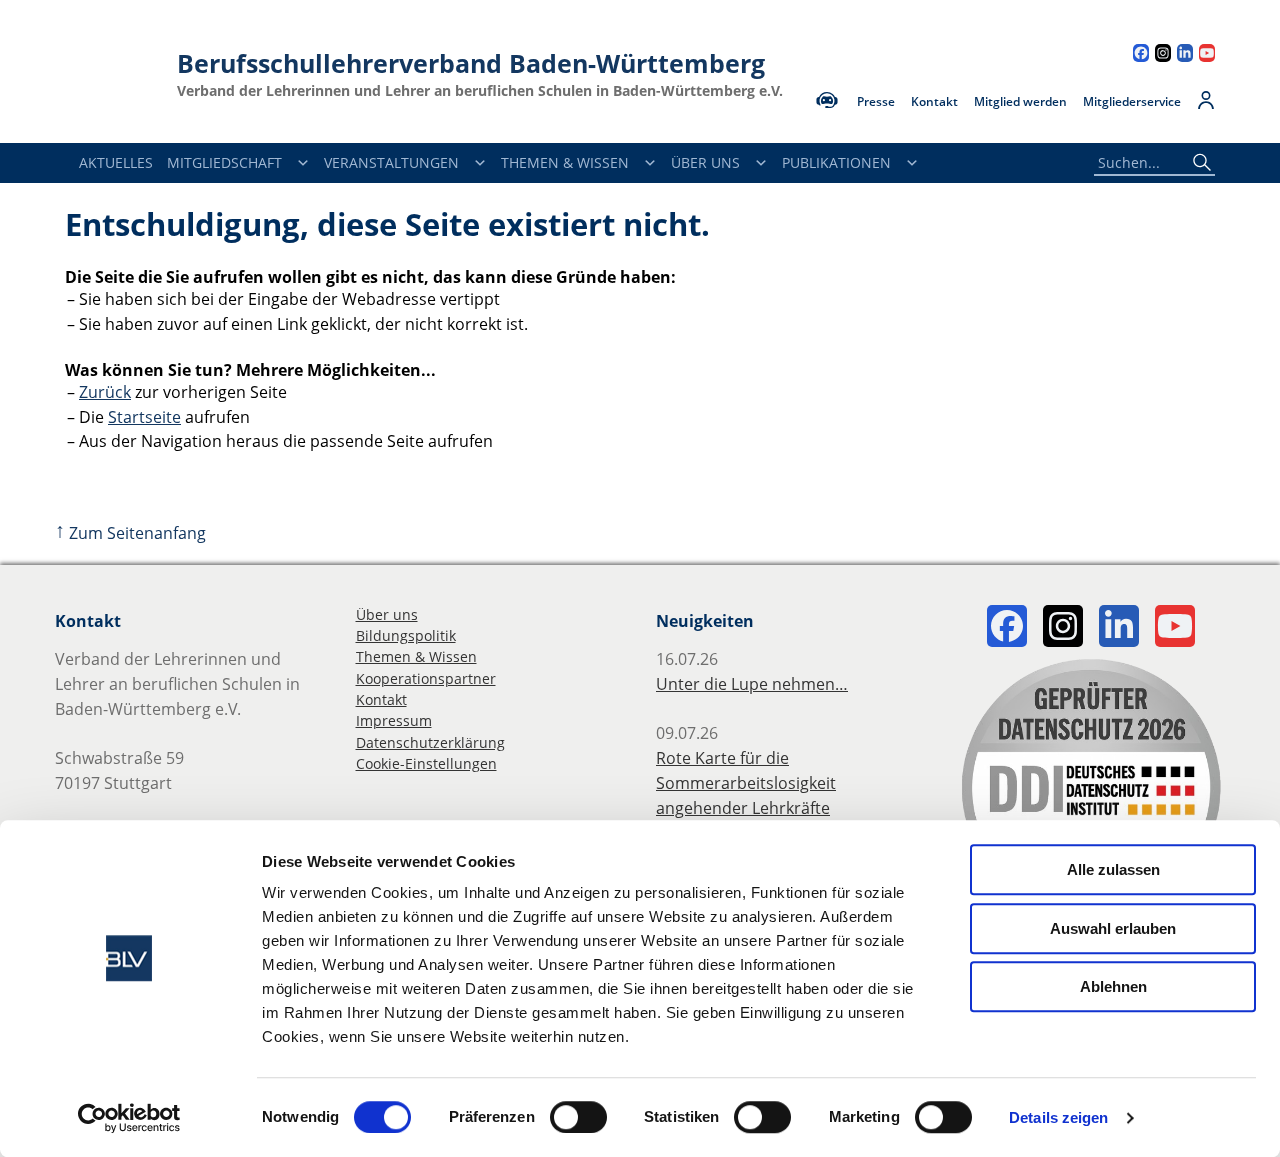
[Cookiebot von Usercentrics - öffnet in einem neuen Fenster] (129, 1118)
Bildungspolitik (406, 635)
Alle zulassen (1113, 869)
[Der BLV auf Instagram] (1163, 55)
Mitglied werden (1020, 102)
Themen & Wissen (565, 162)
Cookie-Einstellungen (426, 763)
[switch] (578, 1117)
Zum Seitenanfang (130, 533)
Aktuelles (116, 162)
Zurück (105, 392)
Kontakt (934, 102)
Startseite (144, 417)
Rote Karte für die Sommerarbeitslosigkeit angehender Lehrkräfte (746, 783)
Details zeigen (1058, 1117)
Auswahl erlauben (1113, 928)
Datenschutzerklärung (430, 742)
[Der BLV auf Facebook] (1141, 55)
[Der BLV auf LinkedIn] (1185, 55)
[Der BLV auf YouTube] (1207, 55)
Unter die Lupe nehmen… (752, 684)
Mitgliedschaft (224, 162)
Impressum (394, 720)
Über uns (387, 614)
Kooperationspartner (426, 678)
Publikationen (836, 162)
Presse (876, 102)
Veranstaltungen (391, 162)
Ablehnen (1113, 986)
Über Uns (705, 162)
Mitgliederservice (1132, 102)
